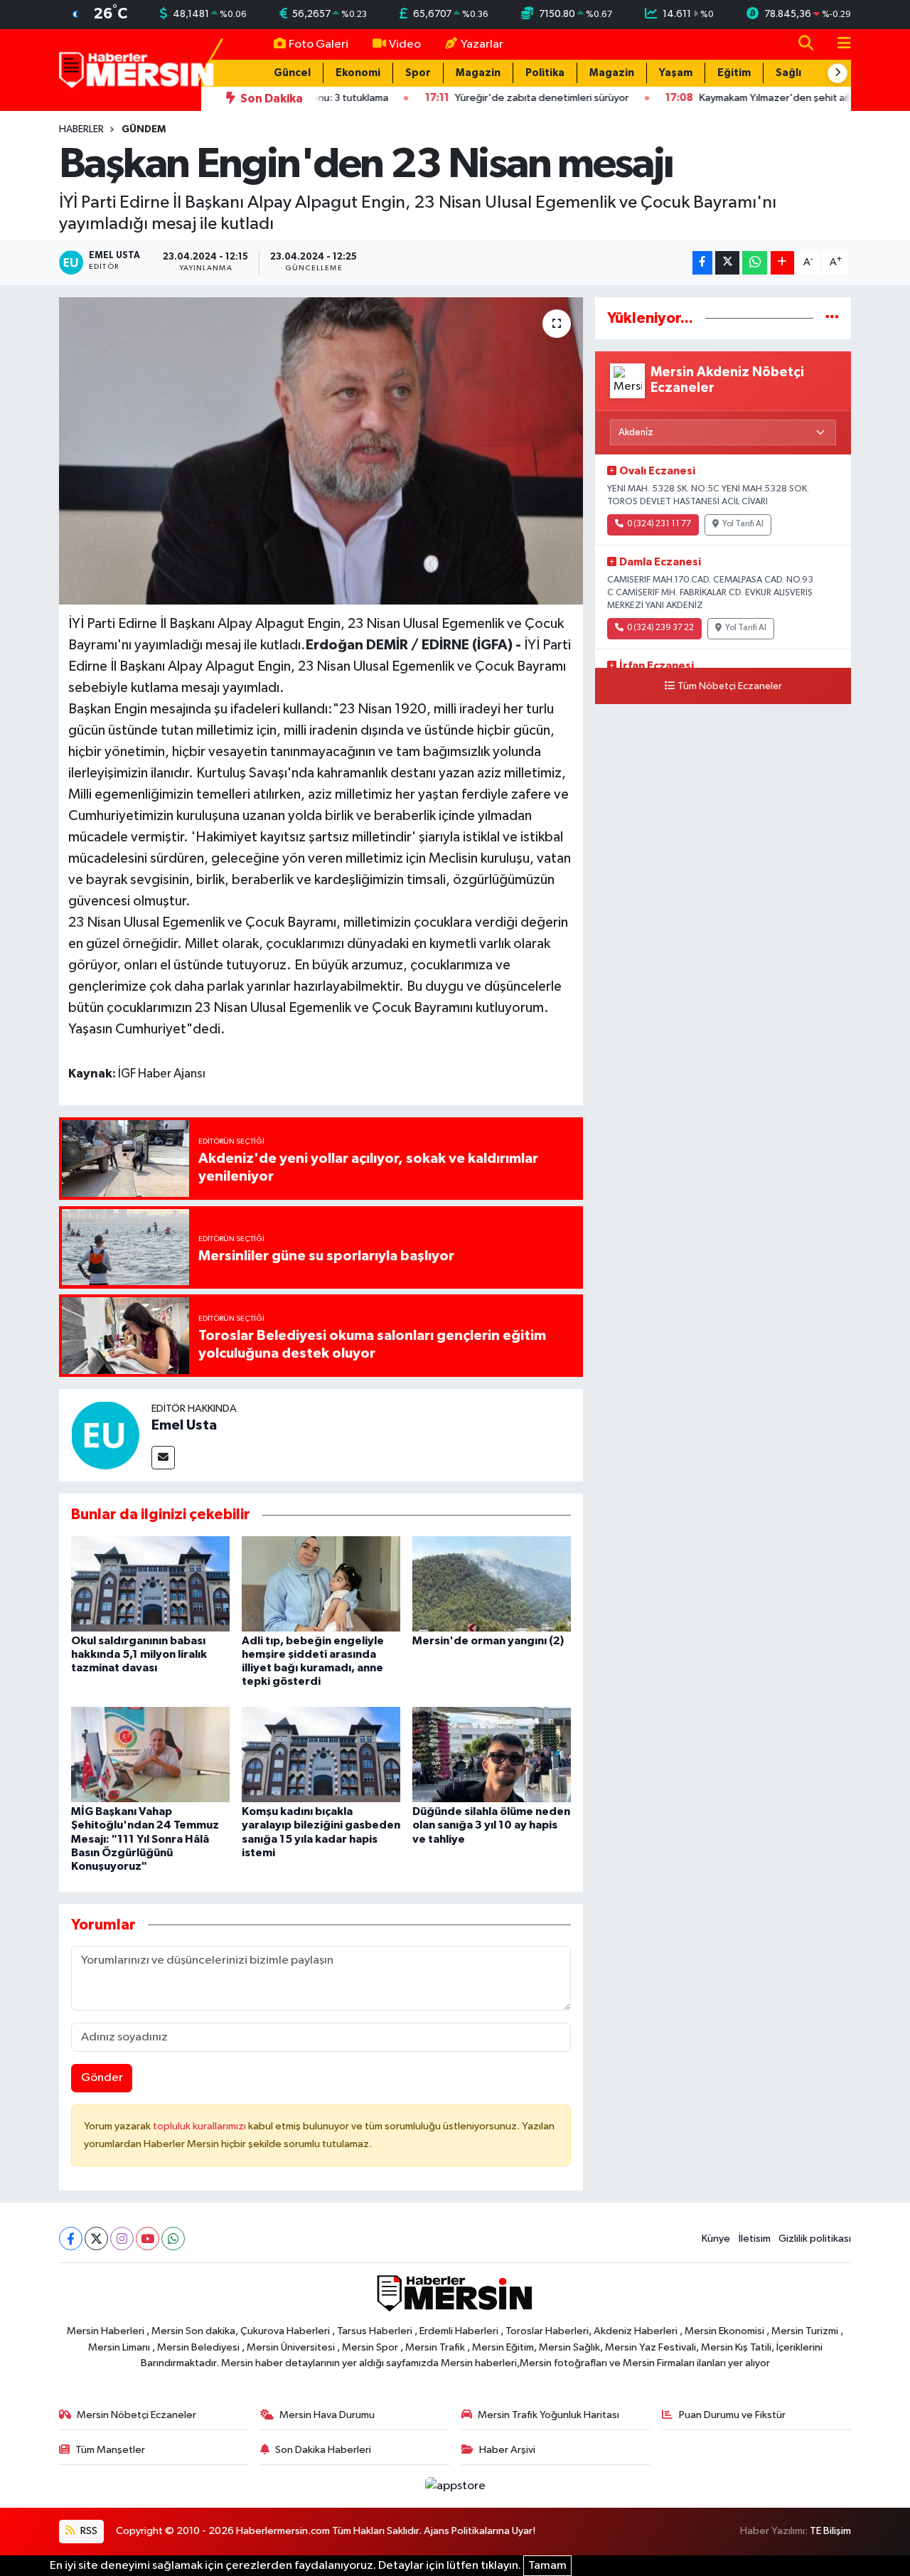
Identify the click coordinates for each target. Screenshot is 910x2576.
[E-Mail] (163, 1458)
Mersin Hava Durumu (327, 2415)
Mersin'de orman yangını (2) (488, 1641)
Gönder (102, 2078)
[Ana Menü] (838, 44)
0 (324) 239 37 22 (660, 628)
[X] (96, 2239)
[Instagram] (122, 2239)
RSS (88, 2531)
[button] (837, 73)
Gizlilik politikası (815, 2239)
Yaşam (676, 73)
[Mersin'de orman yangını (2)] (492, 1584)
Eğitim (734, 73)
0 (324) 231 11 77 (659, 524)
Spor (418, 73)
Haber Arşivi (507, 2450)
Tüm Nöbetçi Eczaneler (730, 686)
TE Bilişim (830, 2531)
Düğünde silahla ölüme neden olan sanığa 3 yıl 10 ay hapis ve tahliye (491, 1825)
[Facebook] (71, 2239)
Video (405, 44)
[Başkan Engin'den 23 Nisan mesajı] (321, 451)
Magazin (478, 73)
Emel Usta (184, 1425)
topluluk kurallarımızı (200, 2126)
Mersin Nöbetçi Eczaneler (136, 2415)
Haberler (81, 129)
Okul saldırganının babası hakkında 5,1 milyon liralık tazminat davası (139, 1654)
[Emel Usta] (105, 1435)
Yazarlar (482, 44)
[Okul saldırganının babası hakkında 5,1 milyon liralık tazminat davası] (150, 1584)
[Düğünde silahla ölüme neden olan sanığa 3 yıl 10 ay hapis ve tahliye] (492, 1754)
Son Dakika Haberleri (323, 2450)
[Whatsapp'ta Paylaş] (755, 263)
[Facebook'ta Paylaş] (702, 263)
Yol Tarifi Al (743, 524)
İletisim (755, 2239)
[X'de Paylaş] (727, 263)
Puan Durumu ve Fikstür (732, 2415)
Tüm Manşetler (110, 2450)
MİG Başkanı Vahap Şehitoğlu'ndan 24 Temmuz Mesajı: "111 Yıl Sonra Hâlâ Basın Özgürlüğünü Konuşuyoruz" (145, 1839)
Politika (545, 73)
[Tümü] (832, 318)
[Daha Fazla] (782, 263)
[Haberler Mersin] (137, 69)
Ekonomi (358, 73)
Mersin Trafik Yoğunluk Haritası (548, 2415)
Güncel (292, 73)
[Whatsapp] (173, 2239)
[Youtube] (148, 2239)
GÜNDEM (144, 129)
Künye (716, 2239)
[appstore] (455, 2486)
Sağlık (791, 73)
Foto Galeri (318, 44)
